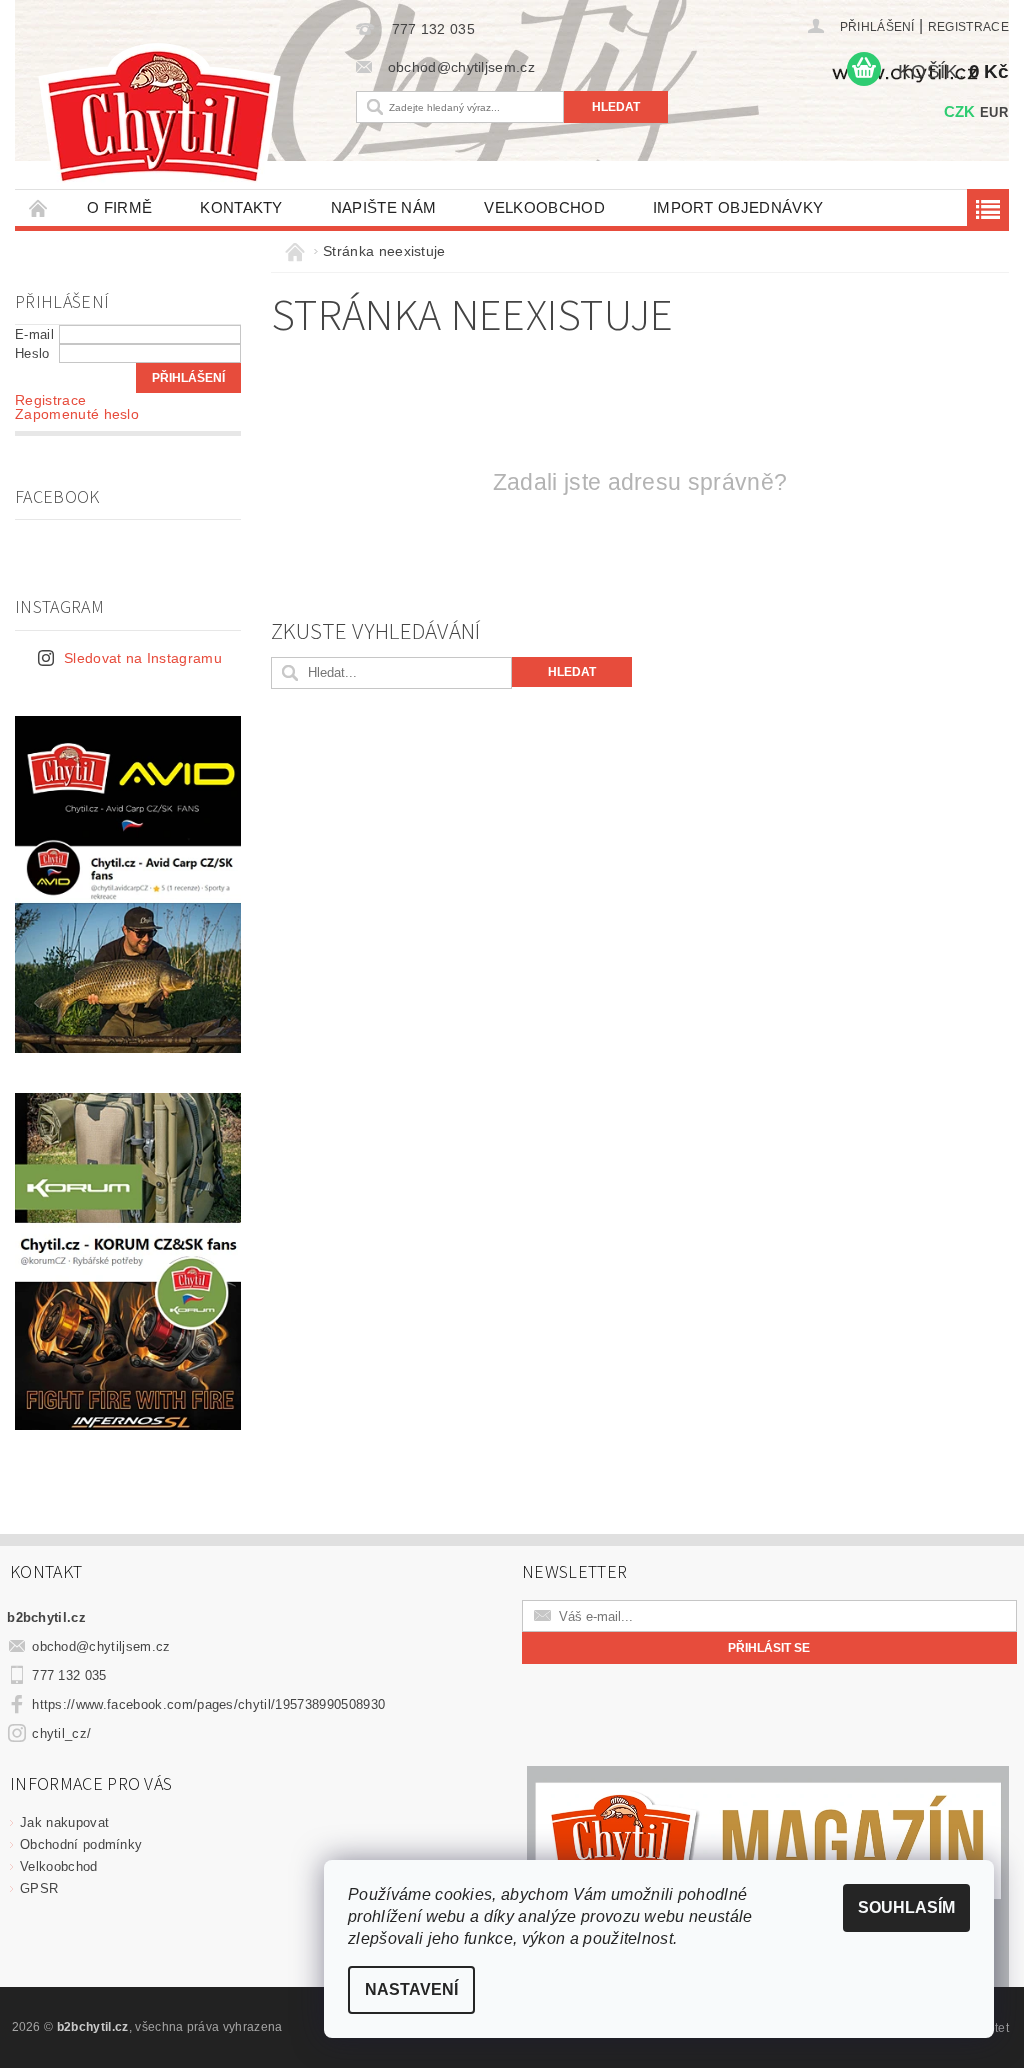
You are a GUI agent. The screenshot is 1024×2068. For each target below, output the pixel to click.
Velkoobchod (544, 207)
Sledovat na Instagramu (143, 658)
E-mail (34, 334)
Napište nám (384, 207)
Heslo (32, 353)
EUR (994, 112)
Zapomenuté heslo (77, 414)
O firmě (119, 207)
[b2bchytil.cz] (180, 118)
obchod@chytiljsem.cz (101, 1646)
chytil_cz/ (61, 1733)
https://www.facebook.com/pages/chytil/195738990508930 (208, 1704)
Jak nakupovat (64, 1822)
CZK (960, 111)
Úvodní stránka (39, 207)
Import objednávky (738, 207)
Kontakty (241, 207)
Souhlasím (906, 1907)
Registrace (968, 27)
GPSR (39, 1888)
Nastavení (411, 1989)
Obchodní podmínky (81, 1844)
